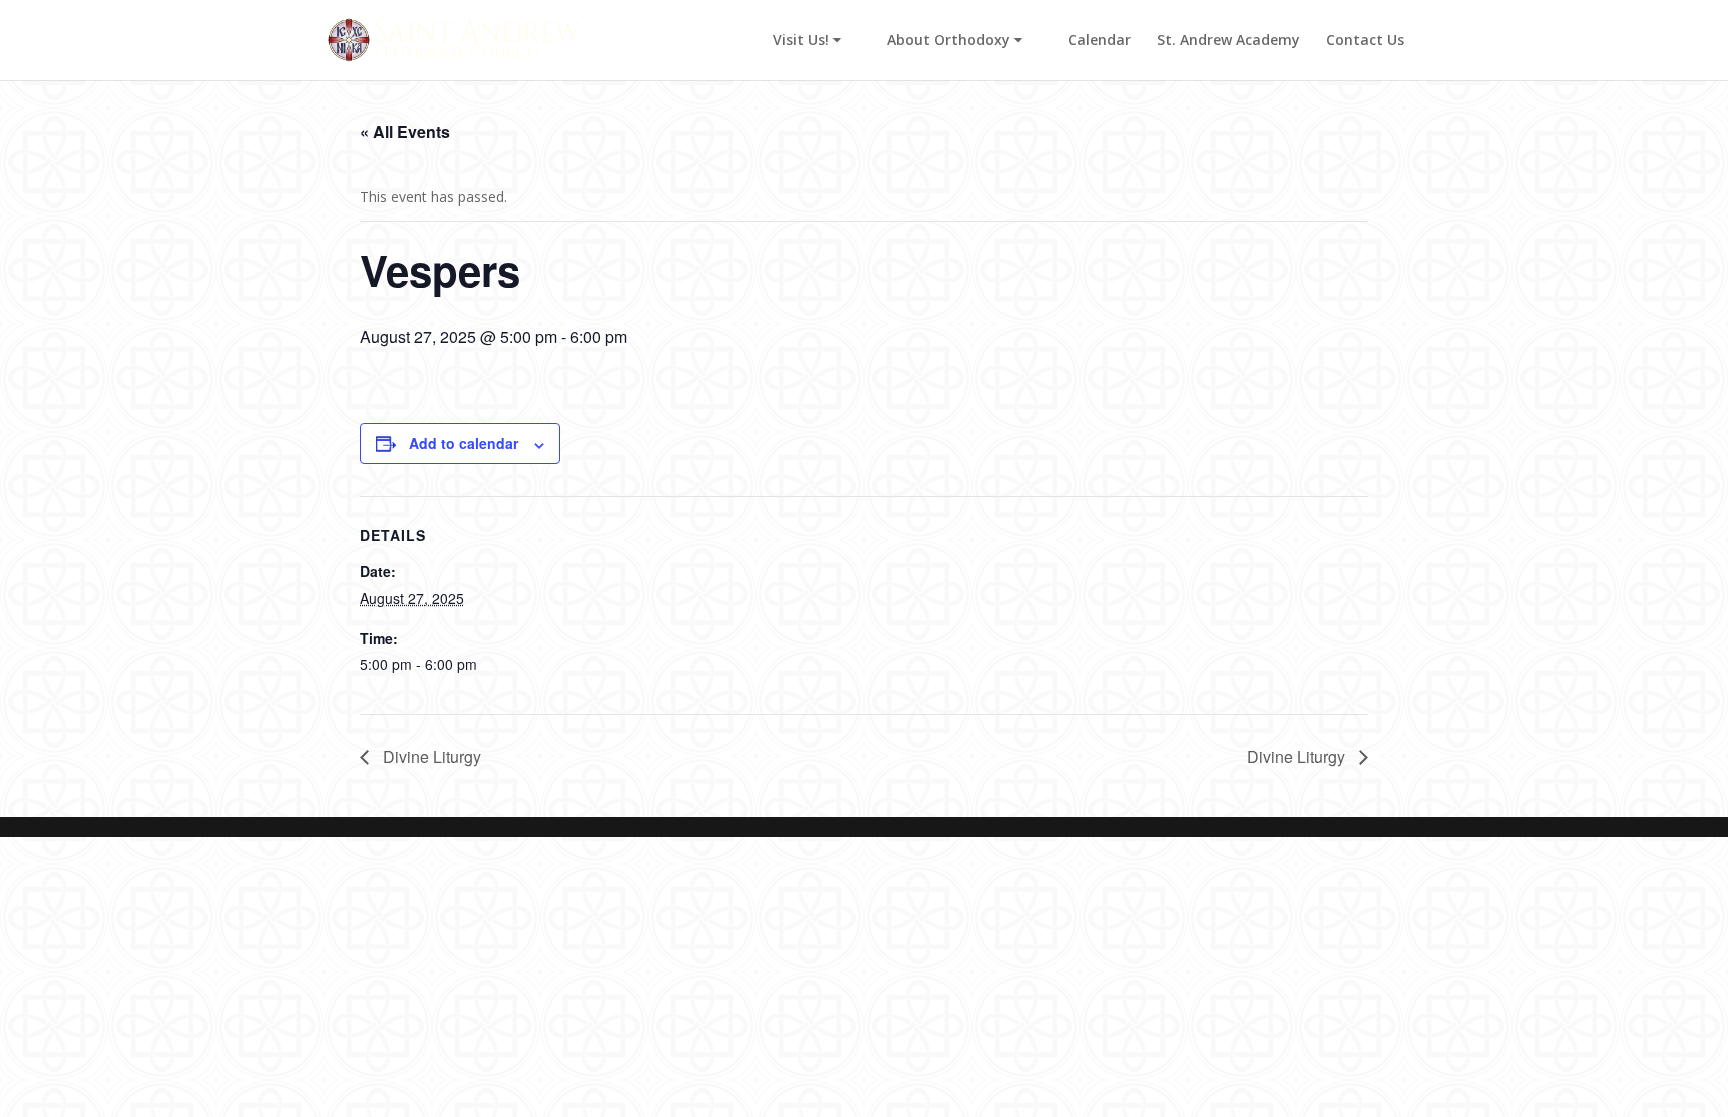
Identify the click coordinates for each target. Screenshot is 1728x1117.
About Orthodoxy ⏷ (954, 41)
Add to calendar (463, 443)
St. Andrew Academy (1228, 41)
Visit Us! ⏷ (807, 41)
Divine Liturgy (430, 756)
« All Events (405, 131)
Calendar (1099, 41)
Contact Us (1365, 41)
